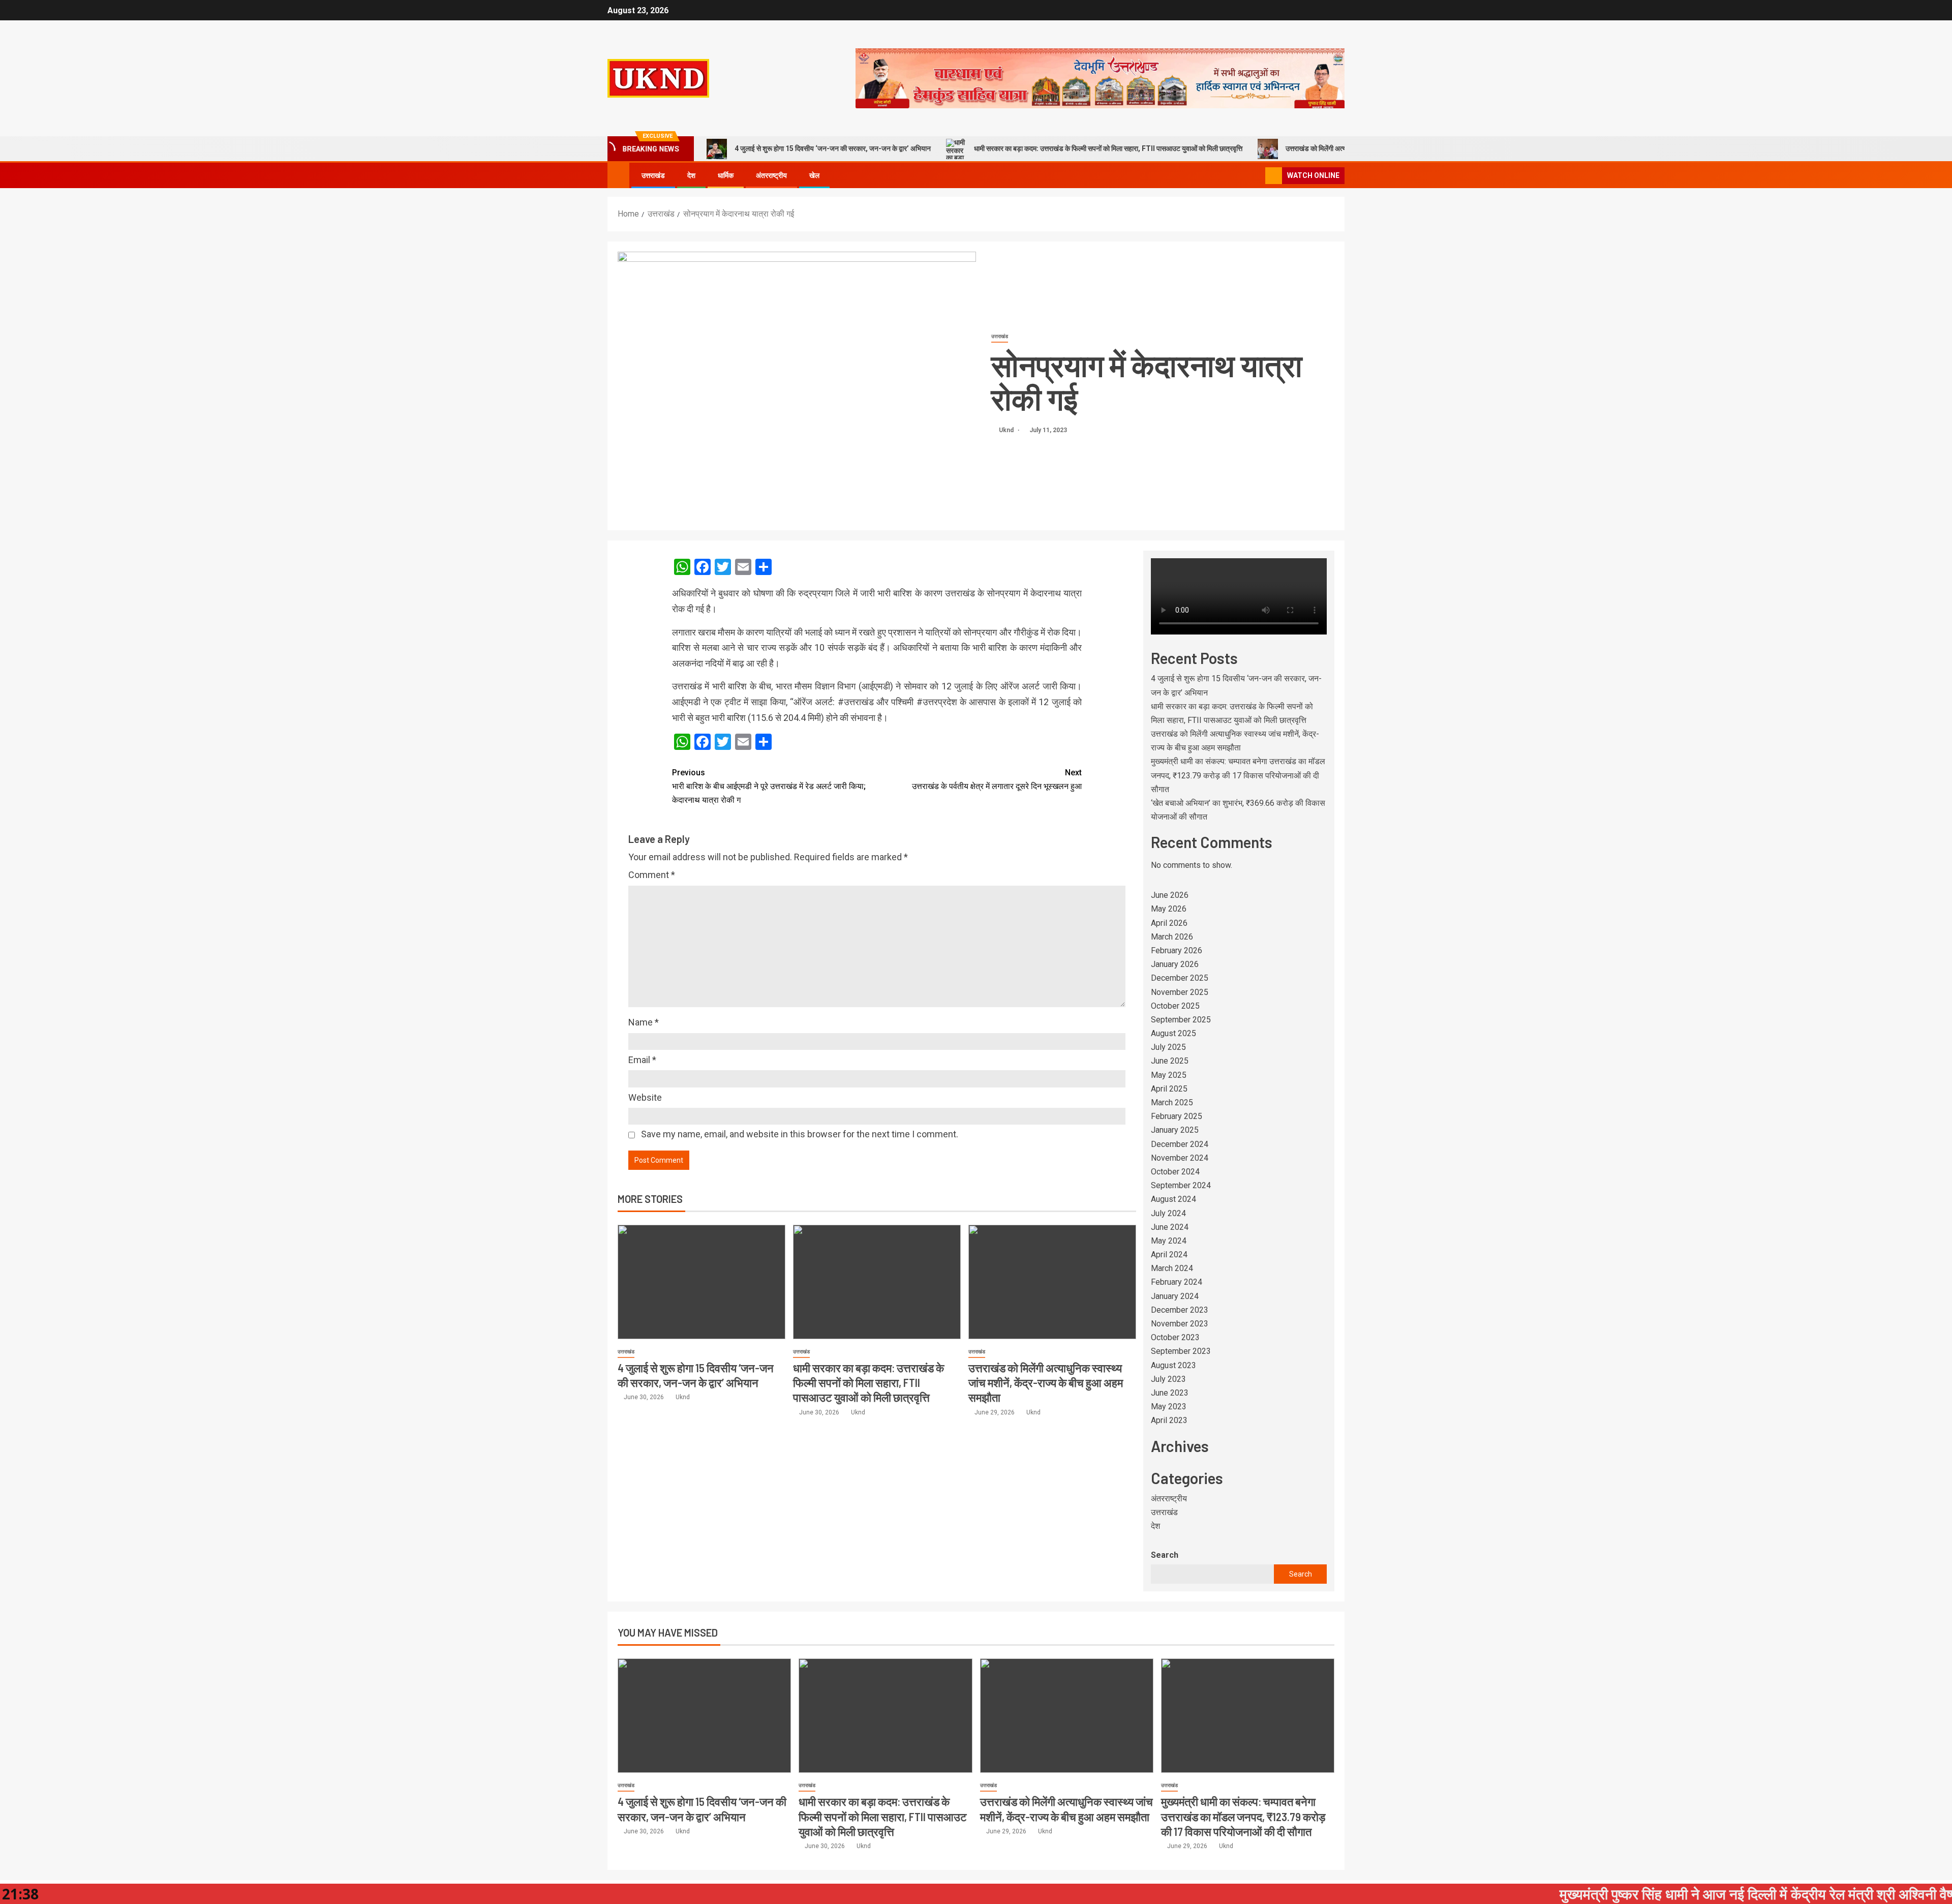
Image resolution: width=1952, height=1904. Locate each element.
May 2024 (1169, 1241)
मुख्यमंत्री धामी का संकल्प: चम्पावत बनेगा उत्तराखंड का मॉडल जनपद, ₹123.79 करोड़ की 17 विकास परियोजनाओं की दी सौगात (1238, 775)
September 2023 (1181, 1351)
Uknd (1007, 430)
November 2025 (1180, 992)
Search (1165, 1555)
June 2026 (1170, 895)
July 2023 (1168, 1379)
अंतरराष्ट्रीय (771, 175)
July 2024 (1168, 1213)
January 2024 (1175, 1296)
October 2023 (1175, 1337)
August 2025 (1173, 1033)
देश (691, 175)
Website (645, 1097)
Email (642, 1060)
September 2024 (1181, 1185)
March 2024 (1172, 1268)
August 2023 (1173, 1365)
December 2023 (1180, 1310)
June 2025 (1170, 1061)
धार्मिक (726, 175)
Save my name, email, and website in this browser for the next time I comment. (800, 1134)
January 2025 (1175, 1130)
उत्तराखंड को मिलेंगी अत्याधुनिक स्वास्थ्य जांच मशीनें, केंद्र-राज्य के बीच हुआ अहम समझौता (1046, 1383)
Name (644, 1022)
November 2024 (1180, 1158)
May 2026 (1169, 909)
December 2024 (1180, 1144)
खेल (814, 175)
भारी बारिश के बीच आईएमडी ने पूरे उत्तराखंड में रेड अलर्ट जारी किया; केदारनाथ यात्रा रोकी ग (769, 786)
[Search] (1256, 175)
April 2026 (1169, 923)
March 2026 (1172, 937)
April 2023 (1169, 1420)
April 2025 (1169, 1089)
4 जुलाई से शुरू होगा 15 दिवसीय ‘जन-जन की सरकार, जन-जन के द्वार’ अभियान (833, 148)
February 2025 (1177, 1116)
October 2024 (1175, 1172)
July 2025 (1168, 1047)
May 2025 (1169, 1075)
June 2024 (1170, 1227)
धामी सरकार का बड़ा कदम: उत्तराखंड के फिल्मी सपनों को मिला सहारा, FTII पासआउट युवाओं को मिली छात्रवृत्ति (1108, 148)
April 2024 (1169, 1255)
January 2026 (1175, 964)
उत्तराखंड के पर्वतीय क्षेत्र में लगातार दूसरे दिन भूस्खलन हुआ (997, 779)
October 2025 (1175, 1006)
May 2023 (1169, 1407)
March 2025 (1172, 1102)
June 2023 (1170, 1393)
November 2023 (1180, 1324)
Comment (652, 875)
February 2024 (1177, 1282)
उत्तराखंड (653, 175)
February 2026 (1177, 950)
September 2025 (1181, 1020)
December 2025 (1180, 978)
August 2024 (1173, 1199)
